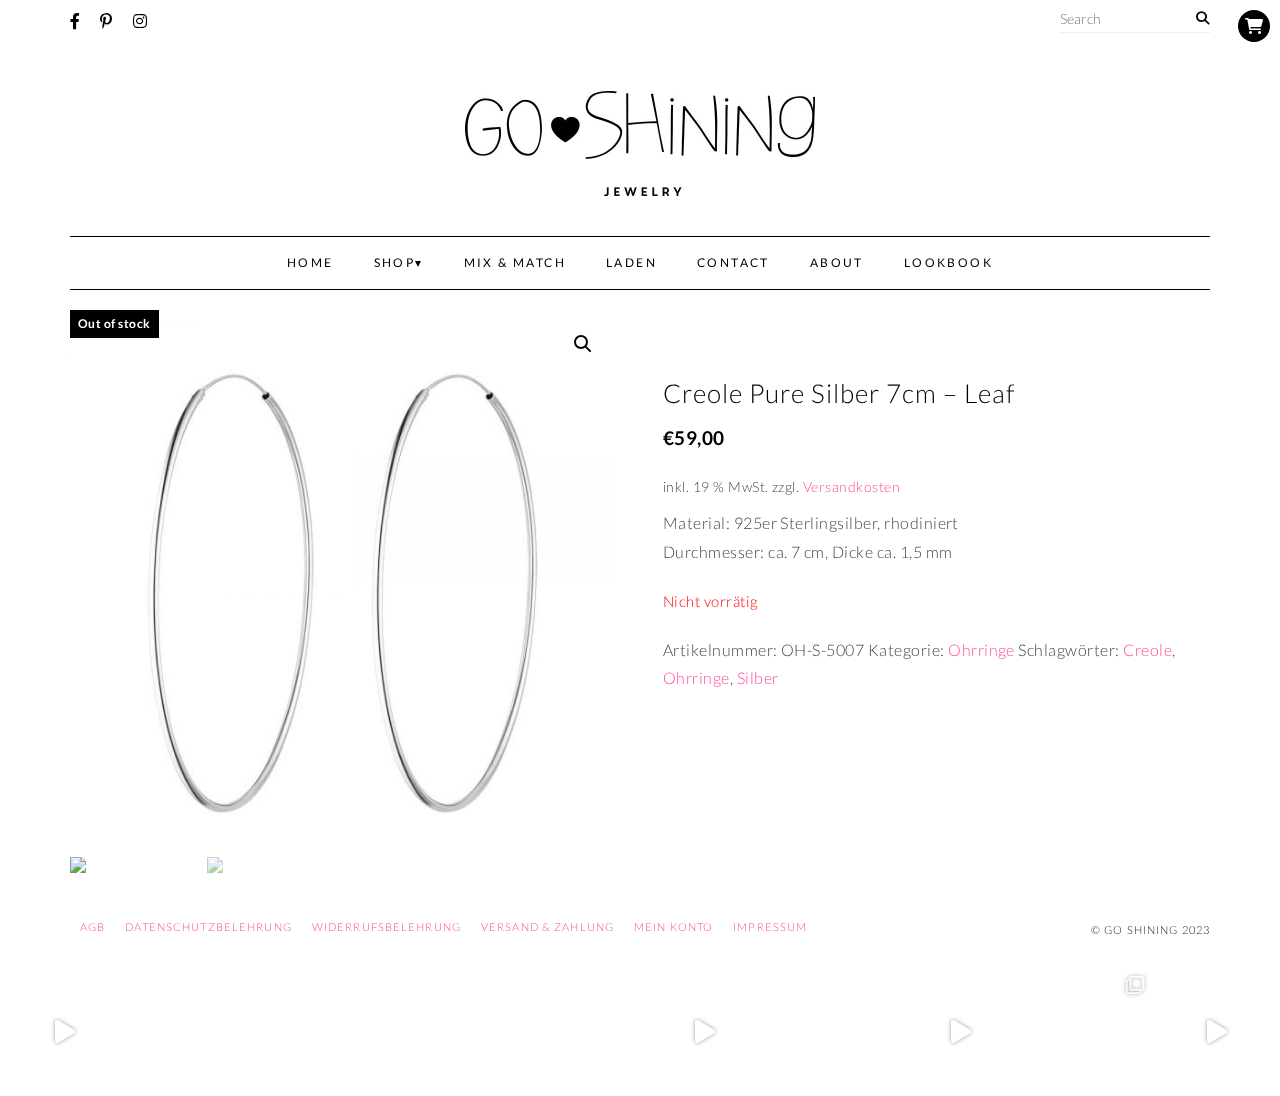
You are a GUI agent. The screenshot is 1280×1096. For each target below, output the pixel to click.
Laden (631, 262)
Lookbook (948, 262)
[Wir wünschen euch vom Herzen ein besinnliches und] (704, 1032)
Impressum (770, 926)
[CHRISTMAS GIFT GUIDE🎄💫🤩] (1216, 1032)
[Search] (1202, 18)
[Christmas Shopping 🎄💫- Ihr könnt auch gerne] (960, 1032)
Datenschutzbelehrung (208, 926)
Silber (758, 677)
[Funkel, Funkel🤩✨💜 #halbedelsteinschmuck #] (320, 1032)
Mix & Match (515, 262)
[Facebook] (75, 21)
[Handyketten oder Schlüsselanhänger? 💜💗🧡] (1088, 1032)
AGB (92, 926)
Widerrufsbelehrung (386, 926)
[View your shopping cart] (1254, 26)
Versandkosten (851, 486)
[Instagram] (140, 21)
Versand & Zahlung (547, 926)
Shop (395, 262)
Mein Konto (673, 926)
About (837, 262)
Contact (733, 262)
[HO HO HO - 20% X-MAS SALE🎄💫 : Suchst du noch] (832, 1032)
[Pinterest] (106, 21)
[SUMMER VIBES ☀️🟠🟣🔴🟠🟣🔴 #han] (448, 1032)
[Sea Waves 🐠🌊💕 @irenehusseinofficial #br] (576, 1032)
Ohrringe (981, 649)
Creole (1147, 649)
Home (310, 262)
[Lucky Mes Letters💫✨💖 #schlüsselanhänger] (64, 1032)
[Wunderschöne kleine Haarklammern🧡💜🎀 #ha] (192, 1032)
